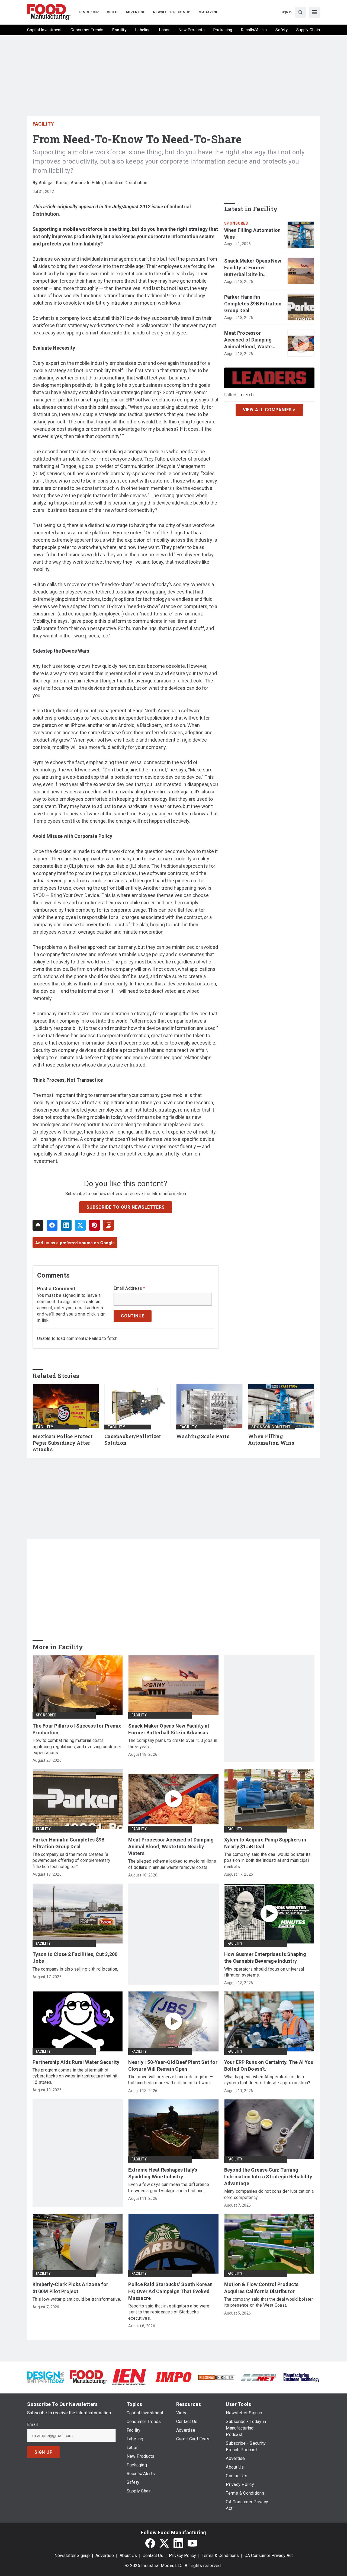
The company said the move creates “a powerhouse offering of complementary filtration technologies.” (71, 1860)
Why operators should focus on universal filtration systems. (264, 1972)
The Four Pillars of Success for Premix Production (77, 1729)
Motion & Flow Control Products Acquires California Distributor (261, 2288)
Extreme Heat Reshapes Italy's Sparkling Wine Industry (163, 2173)
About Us (128, 2556)
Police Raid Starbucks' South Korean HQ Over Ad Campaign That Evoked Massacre (170, 2291)
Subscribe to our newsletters (126, 1207)
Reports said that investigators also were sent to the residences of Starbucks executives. (169, 2312)
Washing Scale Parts (203, 1436)
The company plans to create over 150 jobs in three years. (173, 1743)
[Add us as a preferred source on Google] (108, 1225)
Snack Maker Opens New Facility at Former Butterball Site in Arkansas (253, 268)
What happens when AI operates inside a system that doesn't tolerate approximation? (267, 2080)
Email (32, 2425)
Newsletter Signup (72, 2556)
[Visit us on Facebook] (150, 2543)
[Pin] (94, 1225)
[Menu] (314, 12)
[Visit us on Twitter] (164, 2543)
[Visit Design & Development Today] (46, 2377)
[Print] (38, 1225)
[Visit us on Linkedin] (178, 2543)
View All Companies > (269, 410)
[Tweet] (80, 1225)
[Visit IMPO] (173, 2377)
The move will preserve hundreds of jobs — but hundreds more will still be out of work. (171, 2080)
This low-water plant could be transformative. (77, 2299)
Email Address (129, 1288)
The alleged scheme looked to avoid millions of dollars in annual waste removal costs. (172, 1864)
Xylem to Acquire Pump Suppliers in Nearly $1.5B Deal (265, 1843)
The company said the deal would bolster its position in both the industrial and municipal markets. (268, 1860)
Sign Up (44, 2452)
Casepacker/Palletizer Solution (133, 1440)
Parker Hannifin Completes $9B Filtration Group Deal (253, 304)
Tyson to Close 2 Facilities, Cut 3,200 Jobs (75, 1958)
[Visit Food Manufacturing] (88, 2377)
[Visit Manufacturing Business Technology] (301, 2377)
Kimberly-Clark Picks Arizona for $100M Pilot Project (70, 2288)
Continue (133, 1316)
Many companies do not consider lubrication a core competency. (269, 2194)
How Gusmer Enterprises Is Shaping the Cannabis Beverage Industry (265, 1958)
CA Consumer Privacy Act (269, 2556)
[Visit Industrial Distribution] (216, 2377)
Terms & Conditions (220, 2556)
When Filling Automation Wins (253, 234)
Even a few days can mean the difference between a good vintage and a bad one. (169, 2187)
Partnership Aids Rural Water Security (76, 2062)
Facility (43, 124)
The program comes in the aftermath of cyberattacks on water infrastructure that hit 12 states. (75, 2076)
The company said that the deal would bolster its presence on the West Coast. (269, 2302)
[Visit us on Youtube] (192, 2543)
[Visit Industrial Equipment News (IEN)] (129, 2377)
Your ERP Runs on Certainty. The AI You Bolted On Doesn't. (269, 2066)
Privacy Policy (182, 2556)
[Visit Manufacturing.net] (259, 2377)
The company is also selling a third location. (75, 1969)
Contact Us (153, 2556)
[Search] (300, 12)
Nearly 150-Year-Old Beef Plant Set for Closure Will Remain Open (173, 2066)
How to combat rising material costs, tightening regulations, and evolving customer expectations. (77, 1747)
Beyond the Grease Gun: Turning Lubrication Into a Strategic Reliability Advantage (268, 2177)
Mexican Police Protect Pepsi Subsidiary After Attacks (63, 1443)
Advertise (105, 2556)
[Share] (52, 1225)
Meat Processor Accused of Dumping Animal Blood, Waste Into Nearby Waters (248, 340)
